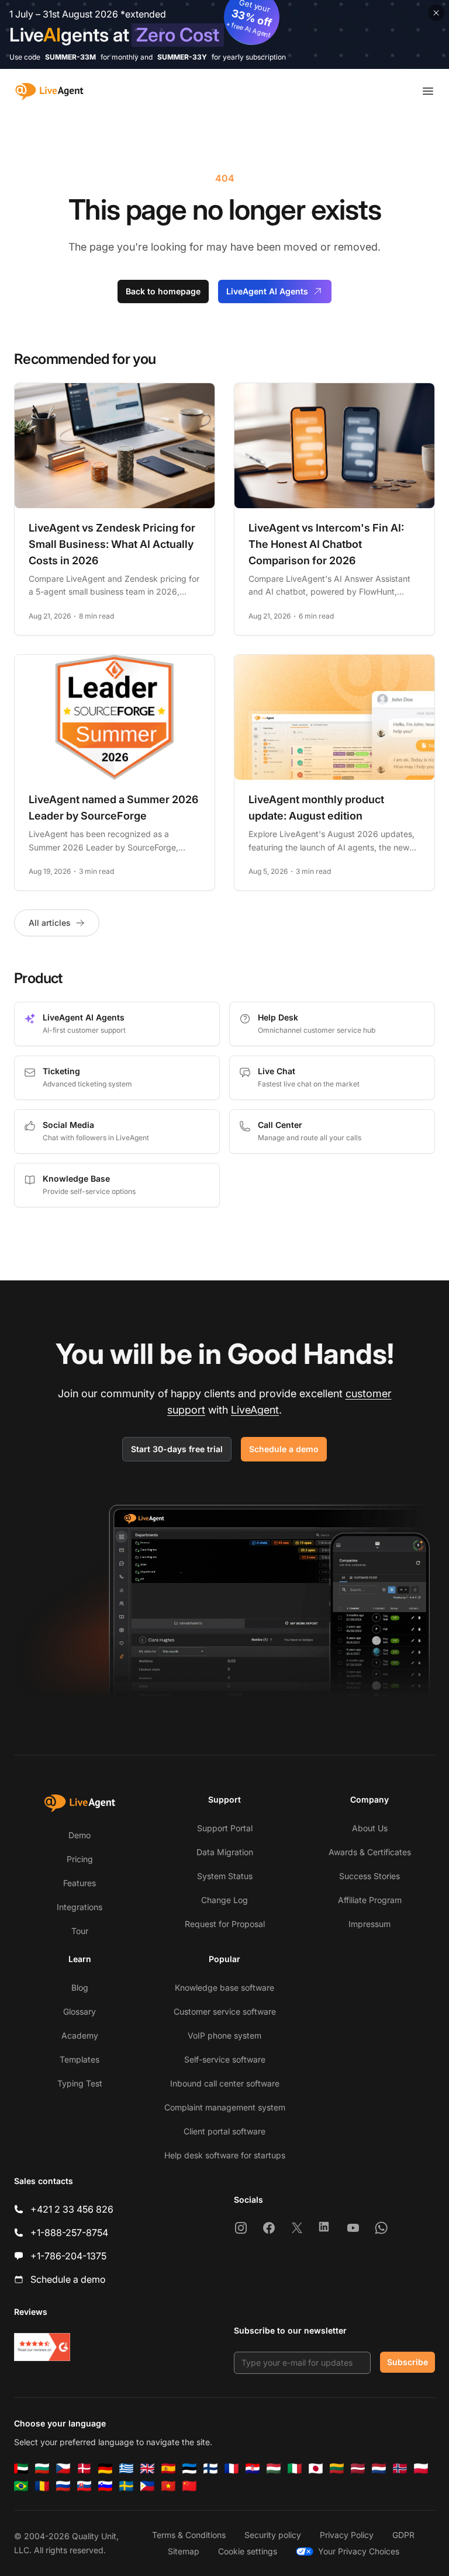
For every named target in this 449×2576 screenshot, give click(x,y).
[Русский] (63, 2486)
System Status (225, 1876)
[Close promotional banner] (436, 13)
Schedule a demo (284, 1449)
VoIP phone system (224, 2035)
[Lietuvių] (337, 2469)
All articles (50, 923)
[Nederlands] (379, 2469)
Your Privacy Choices (359, 2551)
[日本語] (316, 2469)
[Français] (232, 2469)
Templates (80, 2059)
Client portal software (224, 2131)
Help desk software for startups (225, 2155)
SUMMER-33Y (182, 57)
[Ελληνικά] (126, 2469)
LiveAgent (255, 1410)
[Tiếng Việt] (168, 2486)
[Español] (168, 2469)
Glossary (80, 2011)
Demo (80, 1835)
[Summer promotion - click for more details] (224, 34)
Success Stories (369, 1876)
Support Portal (225, 1828)
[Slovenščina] (105, 2486)
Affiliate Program (370, 1900)
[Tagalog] (147, 2486)
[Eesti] (189, 2469)
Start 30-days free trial (177, 1449)
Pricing (80, 1859)
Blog (80, 1987)
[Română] (42, 2486)
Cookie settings (248, 2551)
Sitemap (184, 2551)
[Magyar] (274, 2469)
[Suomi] (210, 2469)
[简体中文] (189, 2486)
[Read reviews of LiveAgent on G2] (42, 2347)
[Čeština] (63, 2469)
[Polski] (421, 2469)
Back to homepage (163, 291)
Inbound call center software (225, 2083)
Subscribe (407, 2362)
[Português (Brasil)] (21, 2486)
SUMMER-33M (70, 57)
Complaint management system (225, 2107)
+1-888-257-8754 (69, 2233)
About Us (370, 1828)
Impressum (369, 1924)
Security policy (273, 2535)
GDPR (403, 2535)
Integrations (80, 1907)
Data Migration (225, 1852)
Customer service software (225, 2011)
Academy (80, 2035)
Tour (80, 1931)
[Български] (42, 2469)
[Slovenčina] (84, 2486)
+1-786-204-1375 (68, 2256)
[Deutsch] (105, 2469)
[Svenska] (126, 2486)
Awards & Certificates (370, 1852)
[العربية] (21, 2469)
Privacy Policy (347, 2535)
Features (80, 1883)
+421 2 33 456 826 (72, 2209)
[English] (147, 2469)
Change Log (224, 1900)
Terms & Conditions (189, 2535)
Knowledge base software (224, 1987)
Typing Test (80, 2083)
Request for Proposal (225, 1924)
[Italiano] (295, 2469)
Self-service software (225, 2059)
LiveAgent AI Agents (267, 291)
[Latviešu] (358, 2469)
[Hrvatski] (253, 2469)
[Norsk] (400, 2469)
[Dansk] (84, 2469)
